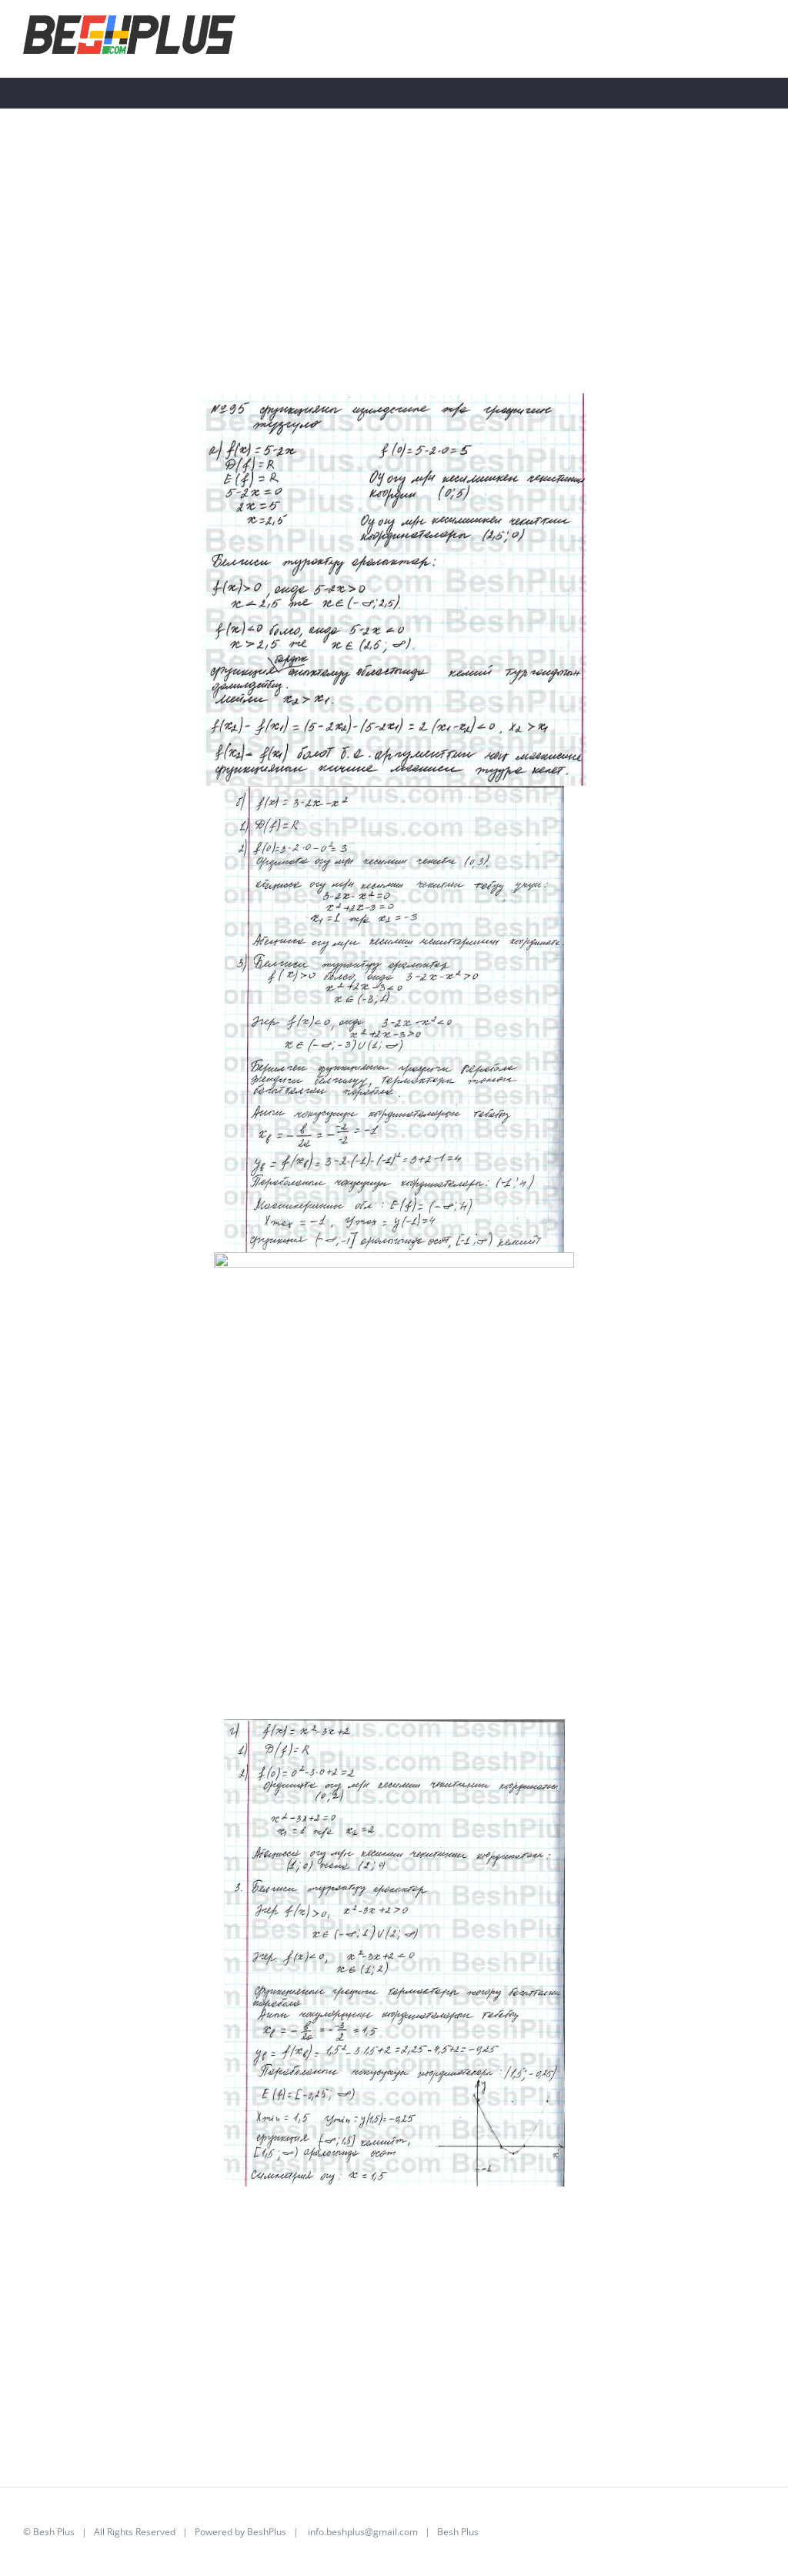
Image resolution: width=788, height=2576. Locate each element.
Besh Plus (54, 2532)
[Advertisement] (394, 286)
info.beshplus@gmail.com (363, 2532)
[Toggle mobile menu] (759, 37)
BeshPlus (267, 2532)
